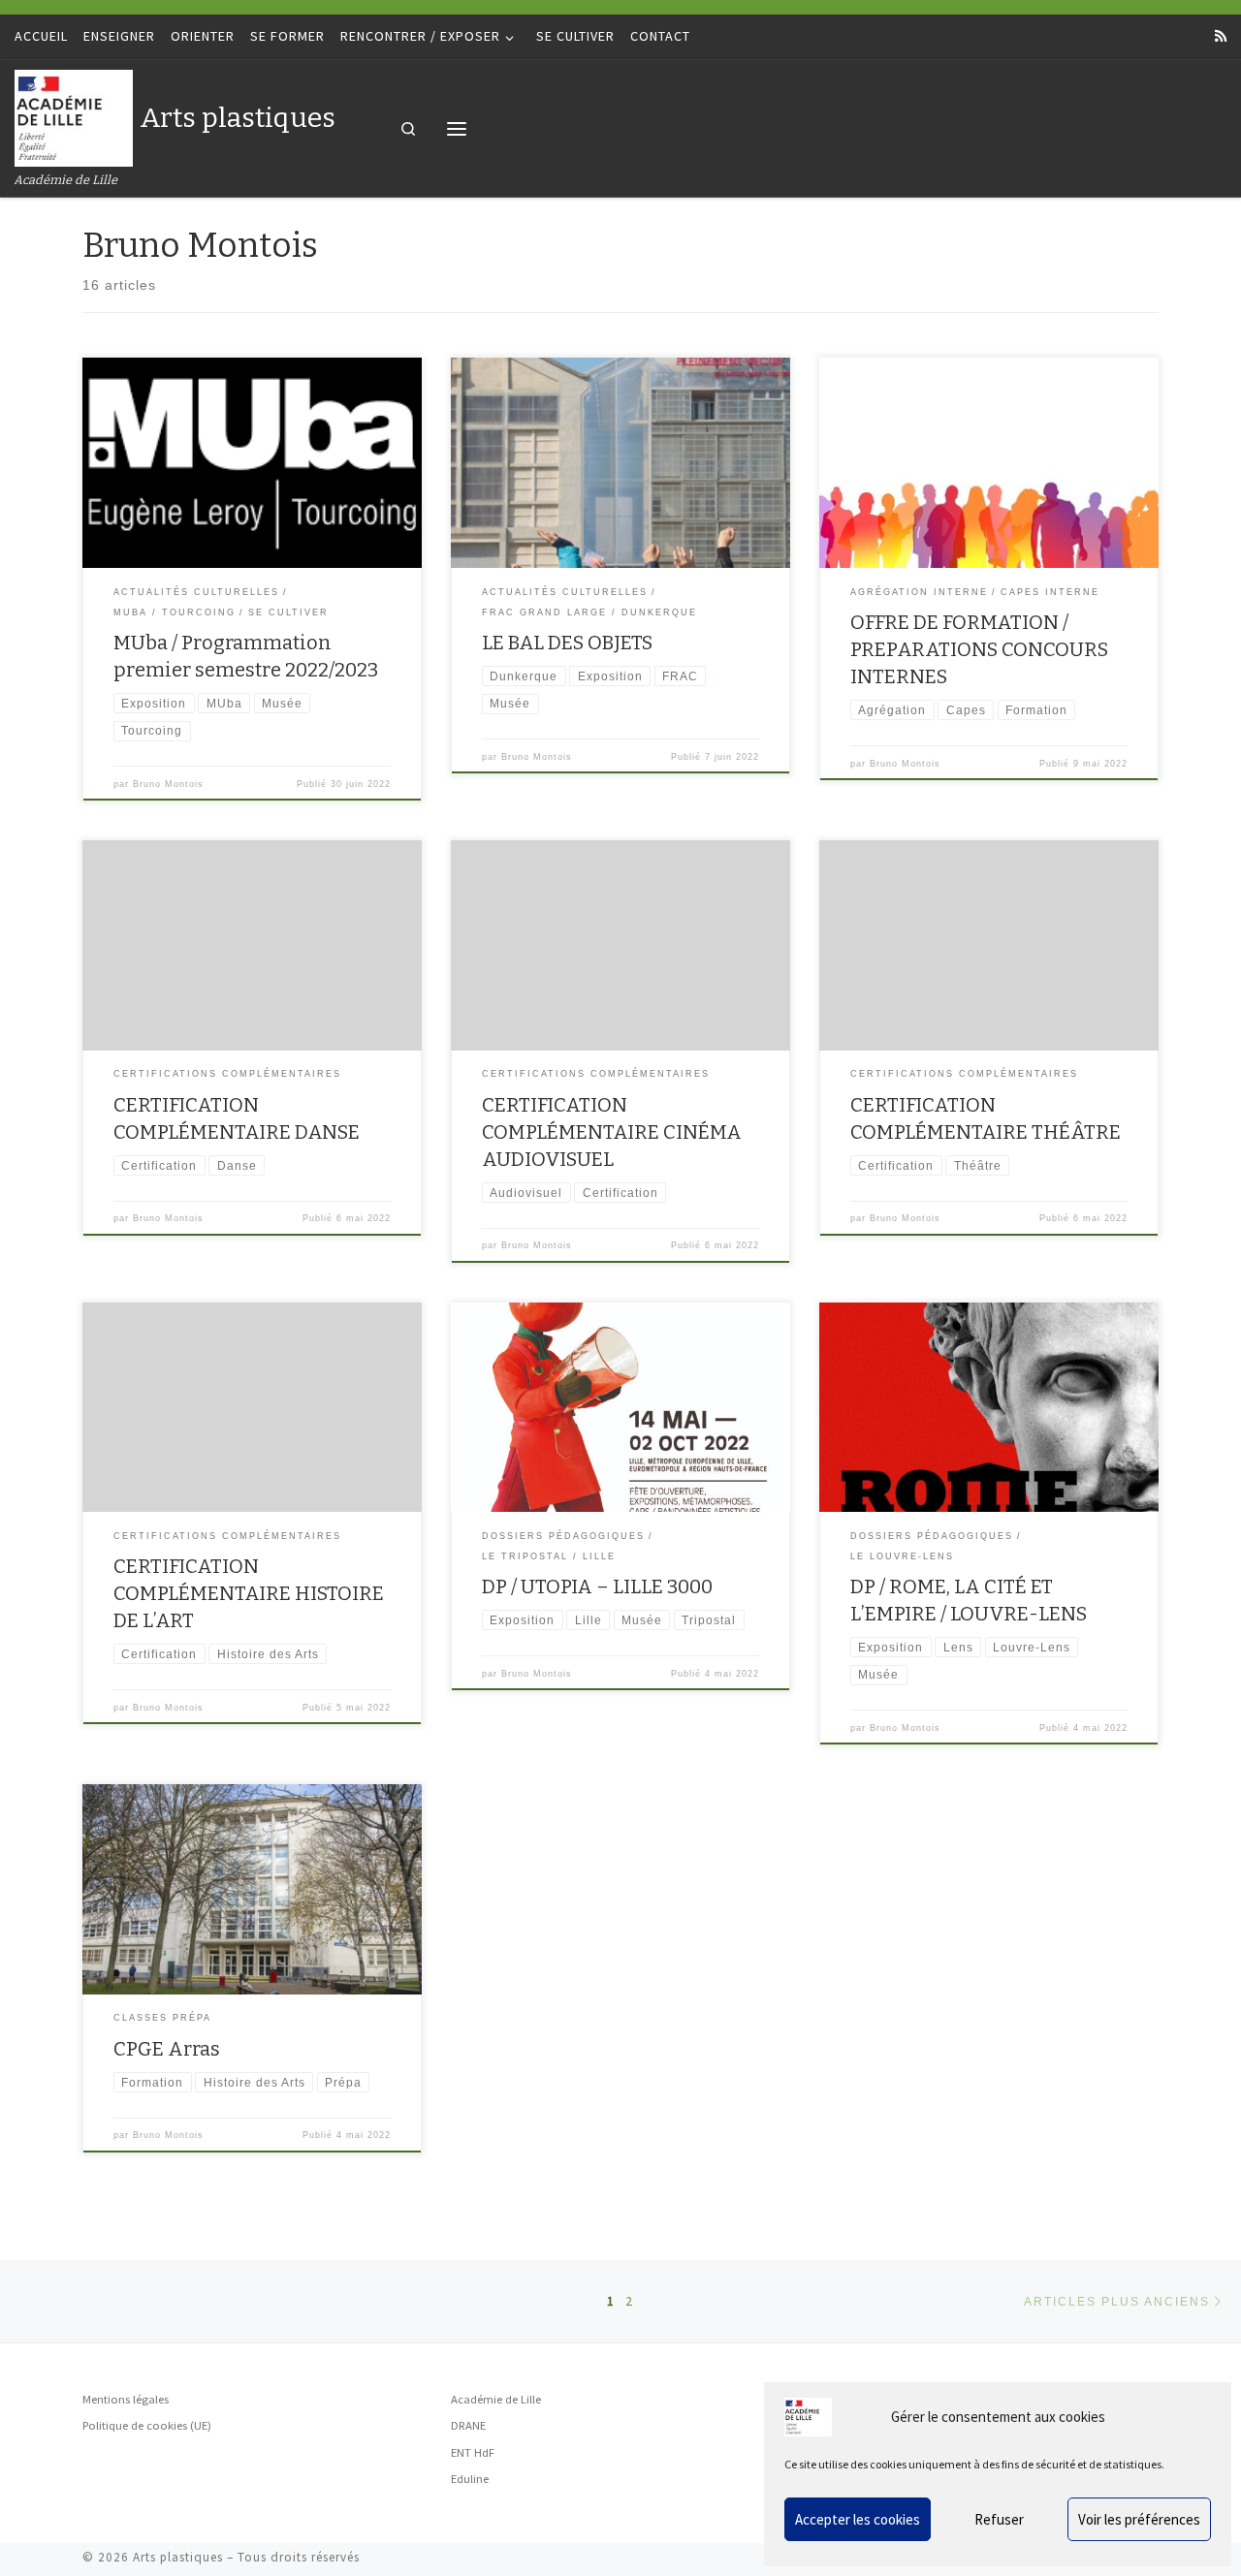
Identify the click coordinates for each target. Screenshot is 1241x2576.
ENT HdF (473, 2452)
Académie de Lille (496, 2399)
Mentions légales (126, 2399)
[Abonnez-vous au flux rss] (1221, 37)
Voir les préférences (1139, 2519)
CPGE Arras (167, 2049)
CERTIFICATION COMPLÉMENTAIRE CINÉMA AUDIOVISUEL (612, 1132)
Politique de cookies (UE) (147, 2425)
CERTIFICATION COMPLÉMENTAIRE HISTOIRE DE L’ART (249, 1593)
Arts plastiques (178, 2557)
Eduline (470, 2479)
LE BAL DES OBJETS (567, 643)
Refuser (999, 2519)
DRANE (468, 2425)
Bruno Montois (168, 784)
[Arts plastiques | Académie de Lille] (74, 116)
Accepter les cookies (858, 2519)
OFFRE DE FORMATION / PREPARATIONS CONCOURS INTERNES (979, 649)
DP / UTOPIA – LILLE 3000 (597, 1586)
